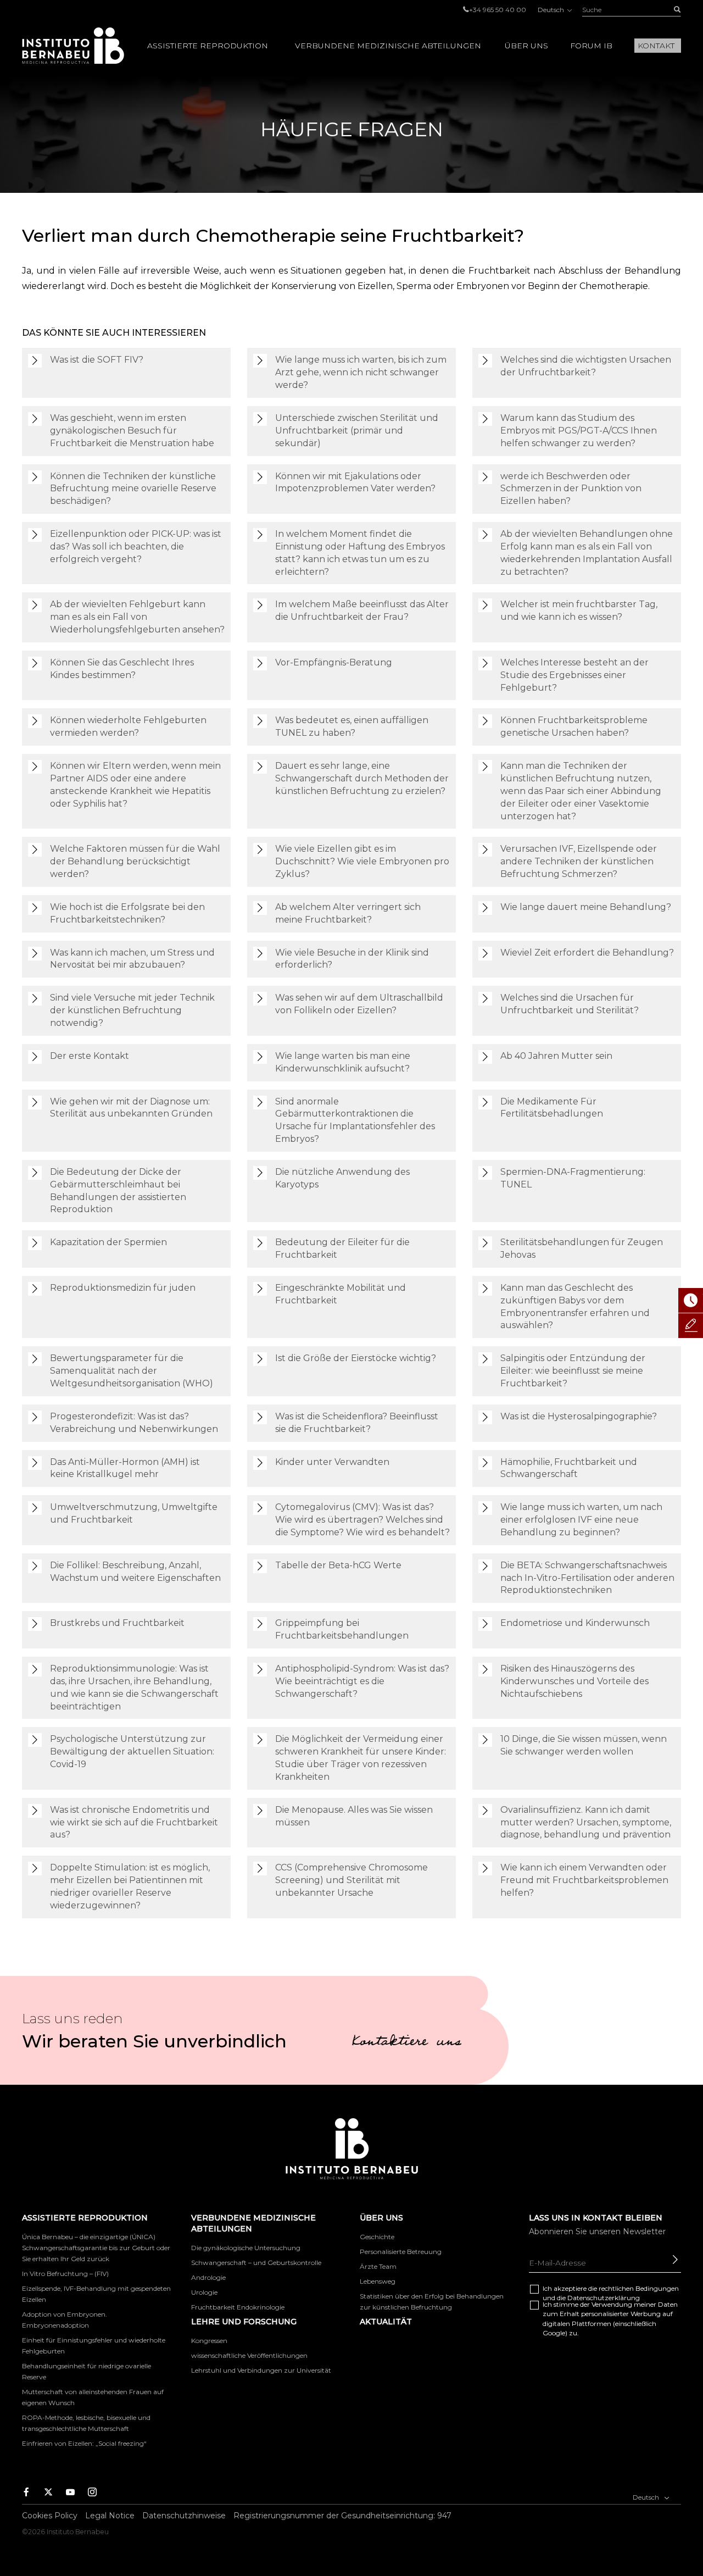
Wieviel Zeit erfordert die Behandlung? (587, 953)
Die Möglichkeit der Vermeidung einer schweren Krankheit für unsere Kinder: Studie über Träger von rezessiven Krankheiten (361, 1758)
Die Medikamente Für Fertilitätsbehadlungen (552, 1108)
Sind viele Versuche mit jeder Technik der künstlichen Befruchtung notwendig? (132, 1010)
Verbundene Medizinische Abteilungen (388, 46)
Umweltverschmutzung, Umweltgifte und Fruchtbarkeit (134, 1513)
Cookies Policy (50, 2516)
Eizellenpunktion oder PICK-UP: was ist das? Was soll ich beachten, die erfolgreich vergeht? (136, 546)
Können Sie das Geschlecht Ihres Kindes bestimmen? (122, 669)
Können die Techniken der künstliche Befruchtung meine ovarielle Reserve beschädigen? (133, 489)
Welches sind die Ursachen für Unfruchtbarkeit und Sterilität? (570, 1004)
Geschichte (377, 2237)
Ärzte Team (378, 2266)
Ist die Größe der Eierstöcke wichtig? (356, 1358)
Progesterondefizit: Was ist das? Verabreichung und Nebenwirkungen (134, 1423)
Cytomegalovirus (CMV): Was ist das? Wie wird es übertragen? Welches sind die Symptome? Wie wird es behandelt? (362, 1520)
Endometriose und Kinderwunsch (575, 1623)
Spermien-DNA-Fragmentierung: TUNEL (573, 1178)
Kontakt (656, 46)
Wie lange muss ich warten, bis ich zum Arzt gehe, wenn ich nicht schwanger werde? (361, 372)
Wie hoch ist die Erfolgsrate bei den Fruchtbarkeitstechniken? (127, 913)
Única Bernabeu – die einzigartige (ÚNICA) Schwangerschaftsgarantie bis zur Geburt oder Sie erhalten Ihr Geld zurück (96, 2248)
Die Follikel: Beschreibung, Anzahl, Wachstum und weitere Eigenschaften (135, 1572)
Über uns (526, 46)
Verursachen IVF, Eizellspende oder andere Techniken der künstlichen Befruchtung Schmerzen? (579, 861)
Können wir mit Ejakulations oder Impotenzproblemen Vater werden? (355, 482)
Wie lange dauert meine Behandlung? (586, 907)
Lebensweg (378, 2281)
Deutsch (552, 10)
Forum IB (591, 46)
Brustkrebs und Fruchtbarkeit (117, 1623)
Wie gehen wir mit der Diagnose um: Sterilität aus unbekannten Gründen (131, 1108)
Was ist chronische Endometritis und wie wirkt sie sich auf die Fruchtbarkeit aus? (134, 1822)
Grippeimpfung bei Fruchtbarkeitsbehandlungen (342, 1629)
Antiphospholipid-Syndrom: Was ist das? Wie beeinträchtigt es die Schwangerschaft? (362, 1681)
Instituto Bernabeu (73, 46)
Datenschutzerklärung (604, 2298)
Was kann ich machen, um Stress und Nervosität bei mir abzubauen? (132, 959)
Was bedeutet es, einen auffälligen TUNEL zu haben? (352, 726)
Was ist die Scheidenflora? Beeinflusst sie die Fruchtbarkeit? (357, 1423)
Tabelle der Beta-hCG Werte (338, 1565)
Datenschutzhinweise (184, 2516)
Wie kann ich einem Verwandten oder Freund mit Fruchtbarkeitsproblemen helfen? (584, 1880)
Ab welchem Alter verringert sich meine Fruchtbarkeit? (348, 913)
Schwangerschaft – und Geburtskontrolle (256, 2263)
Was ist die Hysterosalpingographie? (579, 1416)
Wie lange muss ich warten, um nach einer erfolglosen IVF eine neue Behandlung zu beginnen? (581, 1520)
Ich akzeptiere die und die (611, 2293)
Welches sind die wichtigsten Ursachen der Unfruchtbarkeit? (586, 366)
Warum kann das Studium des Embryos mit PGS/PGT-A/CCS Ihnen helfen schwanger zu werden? (579, 431)
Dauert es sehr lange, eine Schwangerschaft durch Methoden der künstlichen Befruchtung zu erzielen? (362, 778)
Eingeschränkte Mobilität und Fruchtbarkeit (341, 1294)
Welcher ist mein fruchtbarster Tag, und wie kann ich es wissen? (579, 610)
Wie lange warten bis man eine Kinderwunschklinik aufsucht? (343, 1062)
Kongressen (209, 2341)
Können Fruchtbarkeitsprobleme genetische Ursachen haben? (574, 726)
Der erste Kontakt (90, 1056)
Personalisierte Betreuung (401, 2252)
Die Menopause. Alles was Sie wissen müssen (354, 1816)
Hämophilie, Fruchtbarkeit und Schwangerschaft (569, 1468)
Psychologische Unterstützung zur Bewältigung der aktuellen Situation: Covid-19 (132, 1751)
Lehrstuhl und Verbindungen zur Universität (261, 2370)
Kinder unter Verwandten (332, 1462)
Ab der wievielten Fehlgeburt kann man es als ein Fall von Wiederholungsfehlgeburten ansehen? (137, 617)
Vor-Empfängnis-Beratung (334, 662)
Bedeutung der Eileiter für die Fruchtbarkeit (342, 1248)
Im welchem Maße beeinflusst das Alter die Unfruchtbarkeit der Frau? (362, 610)
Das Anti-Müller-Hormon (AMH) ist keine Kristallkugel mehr (125, 1468)
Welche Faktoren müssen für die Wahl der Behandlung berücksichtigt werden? (135, 861)
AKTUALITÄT (386, 2322)
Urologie (204, 2292)
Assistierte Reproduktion (208, 46)
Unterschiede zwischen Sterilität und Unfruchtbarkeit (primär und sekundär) (357, 431)
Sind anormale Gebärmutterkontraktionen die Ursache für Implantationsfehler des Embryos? (355, 1120)
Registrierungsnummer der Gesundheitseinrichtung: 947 (342, 2516)
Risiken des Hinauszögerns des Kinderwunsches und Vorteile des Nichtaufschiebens (574, 1681)
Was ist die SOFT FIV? (97, 360)
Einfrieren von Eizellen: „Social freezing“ (84, 2443)
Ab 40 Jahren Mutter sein (556, 1056)
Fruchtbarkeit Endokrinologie (238, 2307)
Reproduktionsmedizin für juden (123, 1288)
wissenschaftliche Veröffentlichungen (249, 2355)
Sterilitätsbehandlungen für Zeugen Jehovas (582, 1248)
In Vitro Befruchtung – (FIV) (65, 2274)
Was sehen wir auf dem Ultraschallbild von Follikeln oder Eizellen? (359, 1004)
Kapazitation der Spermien (108, 1242)
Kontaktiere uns (406, 2043)
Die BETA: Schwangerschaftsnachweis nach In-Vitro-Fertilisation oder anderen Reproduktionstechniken (587, 1578)
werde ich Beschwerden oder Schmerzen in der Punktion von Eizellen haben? (571, 489)
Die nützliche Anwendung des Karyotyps (342, 1178)
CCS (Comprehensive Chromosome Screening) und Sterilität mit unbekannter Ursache (351, 1880)
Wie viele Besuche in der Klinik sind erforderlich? (352, 959)
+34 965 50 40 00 (498, 10)
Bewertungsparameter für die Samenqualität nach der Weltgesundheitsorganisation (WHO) (132, 1371)
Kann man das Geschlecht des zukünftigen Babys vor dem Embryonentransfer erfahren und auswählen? (575, 1307)
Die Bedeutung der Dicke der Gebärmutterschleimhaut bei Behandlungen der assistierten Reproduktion (118, 1191)
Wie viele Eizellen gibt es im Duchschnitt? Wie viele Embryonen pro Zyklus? (362, 861)
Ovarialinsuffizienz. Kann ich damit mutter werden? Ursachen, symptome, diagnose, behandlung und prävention (586, 1822)
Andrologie (208, 2277)
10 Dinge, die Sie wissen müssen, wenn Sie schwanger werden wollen (584, 1745)
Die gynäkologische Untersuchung (246, 2248)
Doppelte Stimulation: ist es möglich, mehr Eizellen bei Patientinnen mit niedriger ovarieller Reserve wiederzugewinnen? (130, 1886)
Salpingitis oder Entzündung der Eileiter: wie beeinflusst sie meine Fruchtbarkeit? (573, 1371)
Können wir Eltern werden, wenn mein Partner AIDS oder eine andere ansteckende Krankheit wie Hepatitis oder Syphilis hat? (135, 785)
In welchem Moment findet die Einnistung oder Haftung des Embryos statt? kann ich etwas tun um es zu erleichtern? (360, 553)
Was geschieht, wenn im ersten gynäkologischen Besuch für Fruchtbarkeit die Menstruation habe (132, 431)
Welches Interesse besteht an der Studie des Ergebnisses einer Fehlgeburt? (574, 675)
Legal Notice (110, 2516)
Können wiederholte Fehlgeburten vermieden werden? (128, 726)
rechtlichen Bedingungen (639, 2288)
